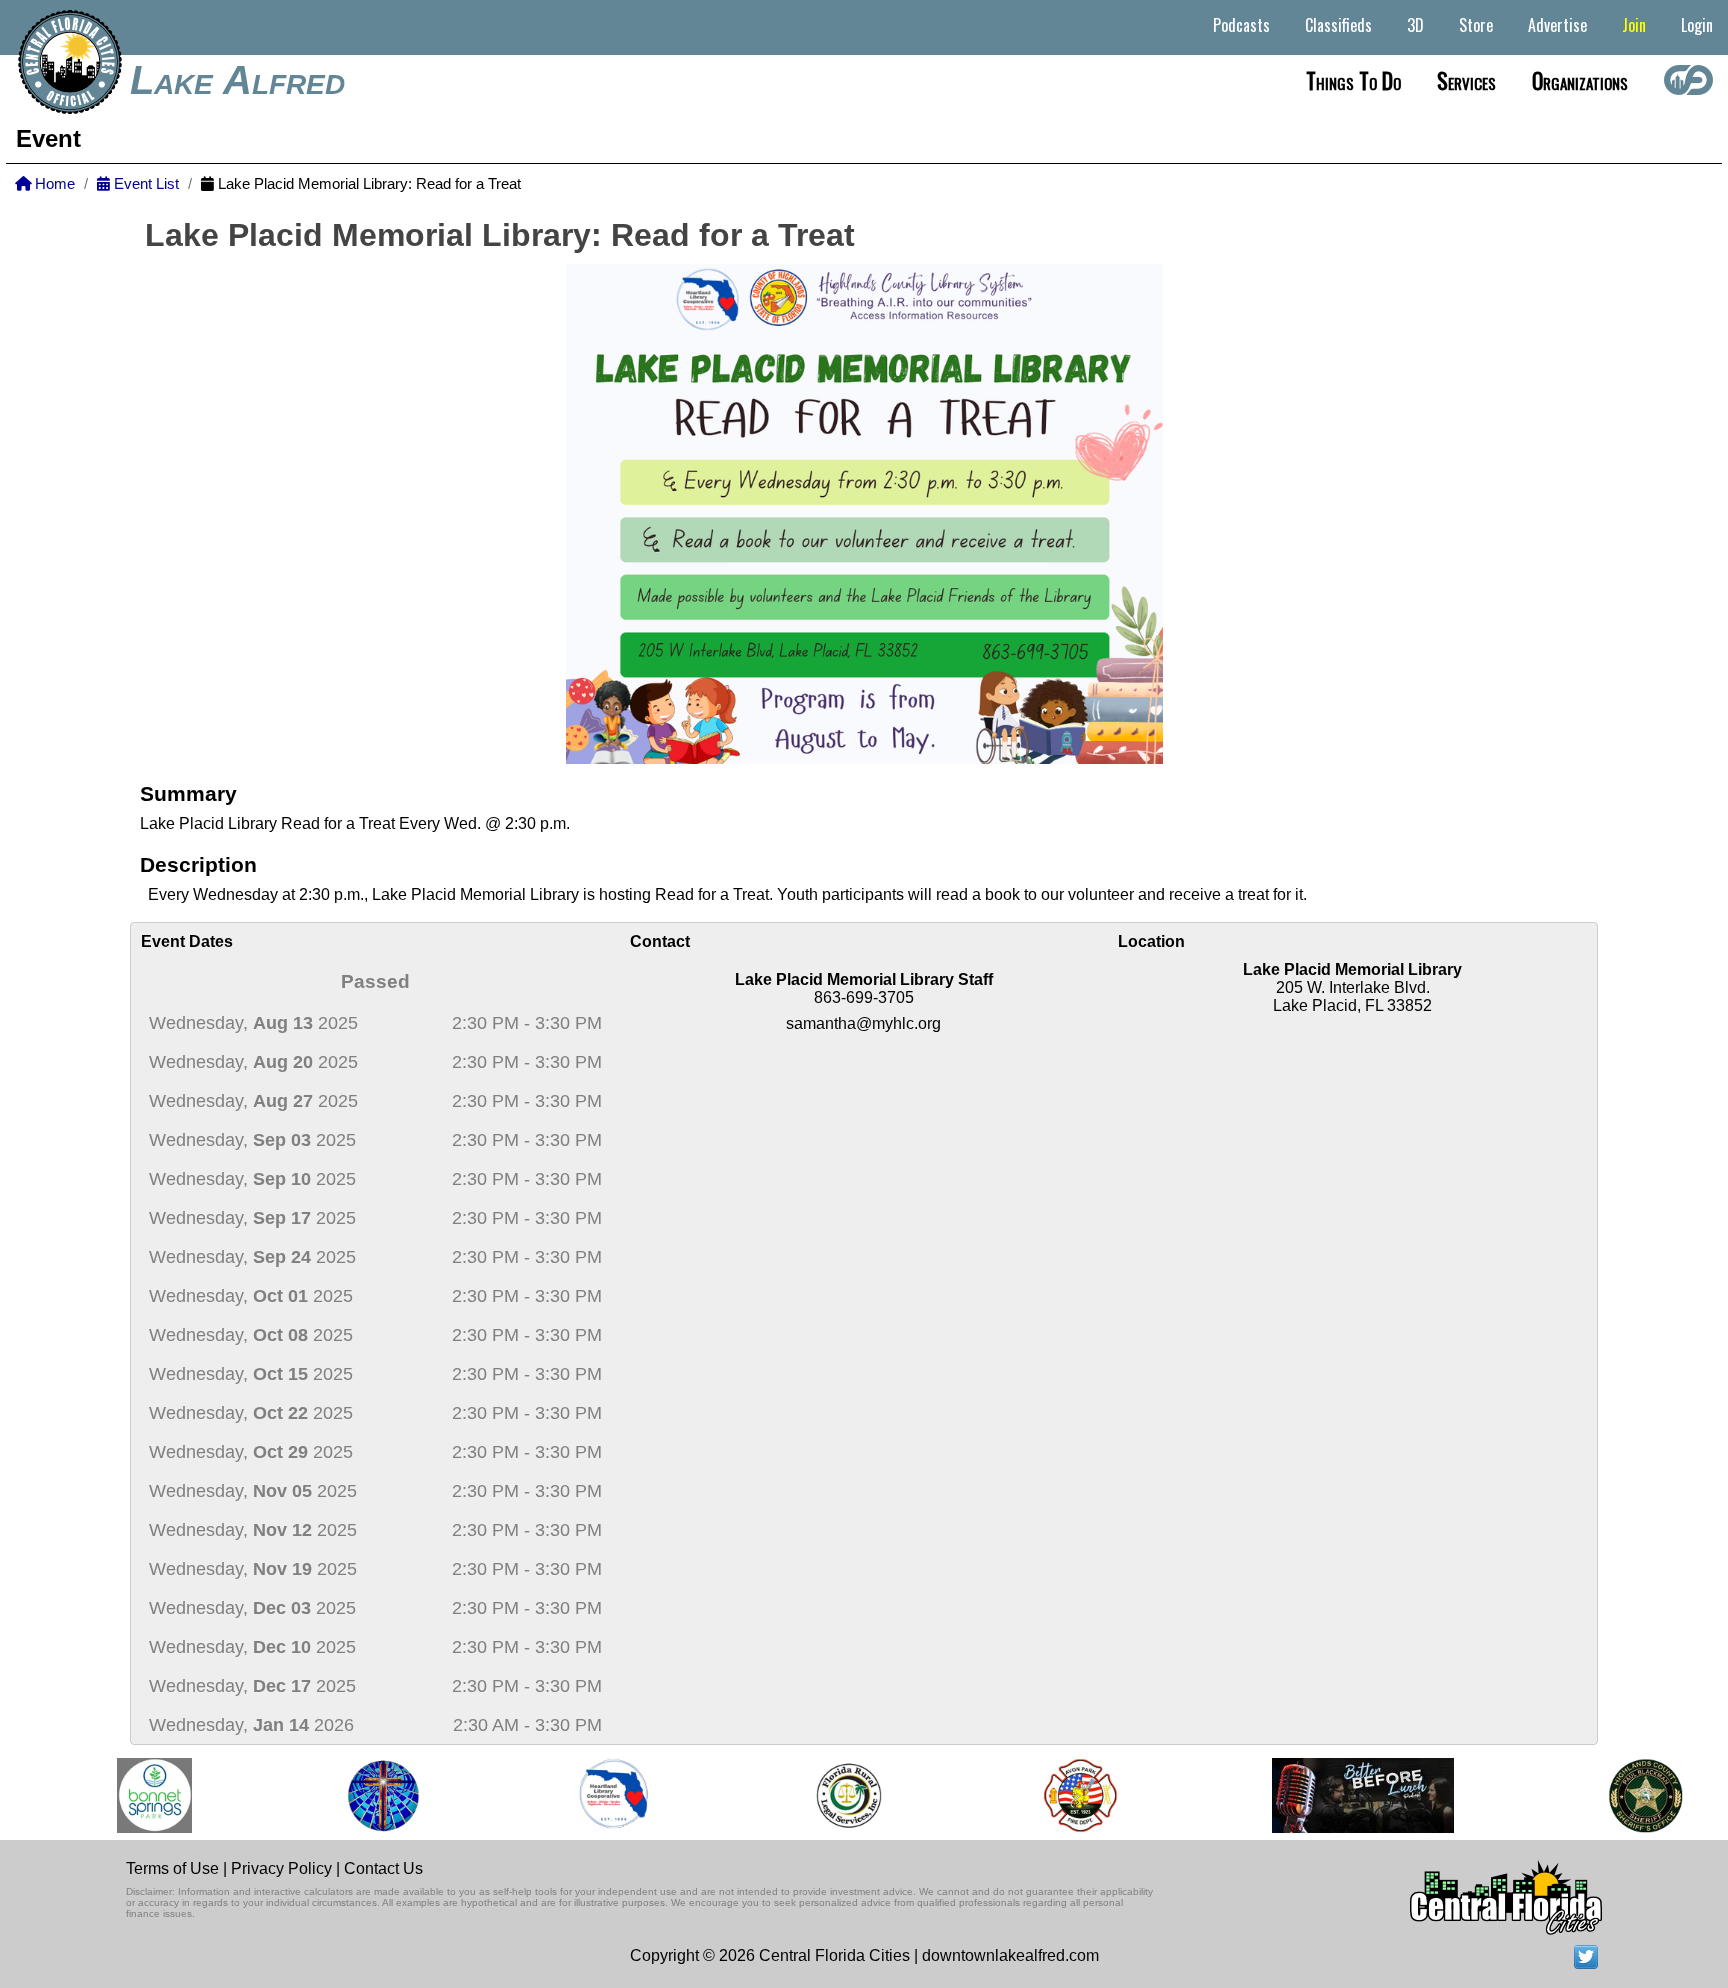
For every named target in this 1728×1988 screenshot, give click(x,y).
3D (1415, 25)
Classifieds (1338, 25)
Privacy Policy (281, 1868)
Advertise (1557, 25)
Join (1634, 25)
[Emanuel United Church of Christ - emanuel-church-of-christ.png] (361, 1795)
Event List (144, 184)
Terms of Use (172, 1868)
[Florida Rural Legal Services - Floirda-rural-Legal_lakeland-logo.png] (825, 1795)
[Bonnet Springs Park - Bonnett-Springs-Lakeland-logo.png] (132, 1795)
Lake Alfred (237, 80)
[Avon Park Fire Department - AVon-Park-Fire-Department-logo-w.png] (1058, 1795)
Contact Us (383, 1868)
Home (53, 184)
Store (1476, 25)
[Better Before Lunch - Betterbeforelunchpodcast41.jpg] (1341, 1795)
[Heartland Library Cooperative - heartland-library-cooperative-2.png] (592, 1795)
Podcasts (1241, 25)
